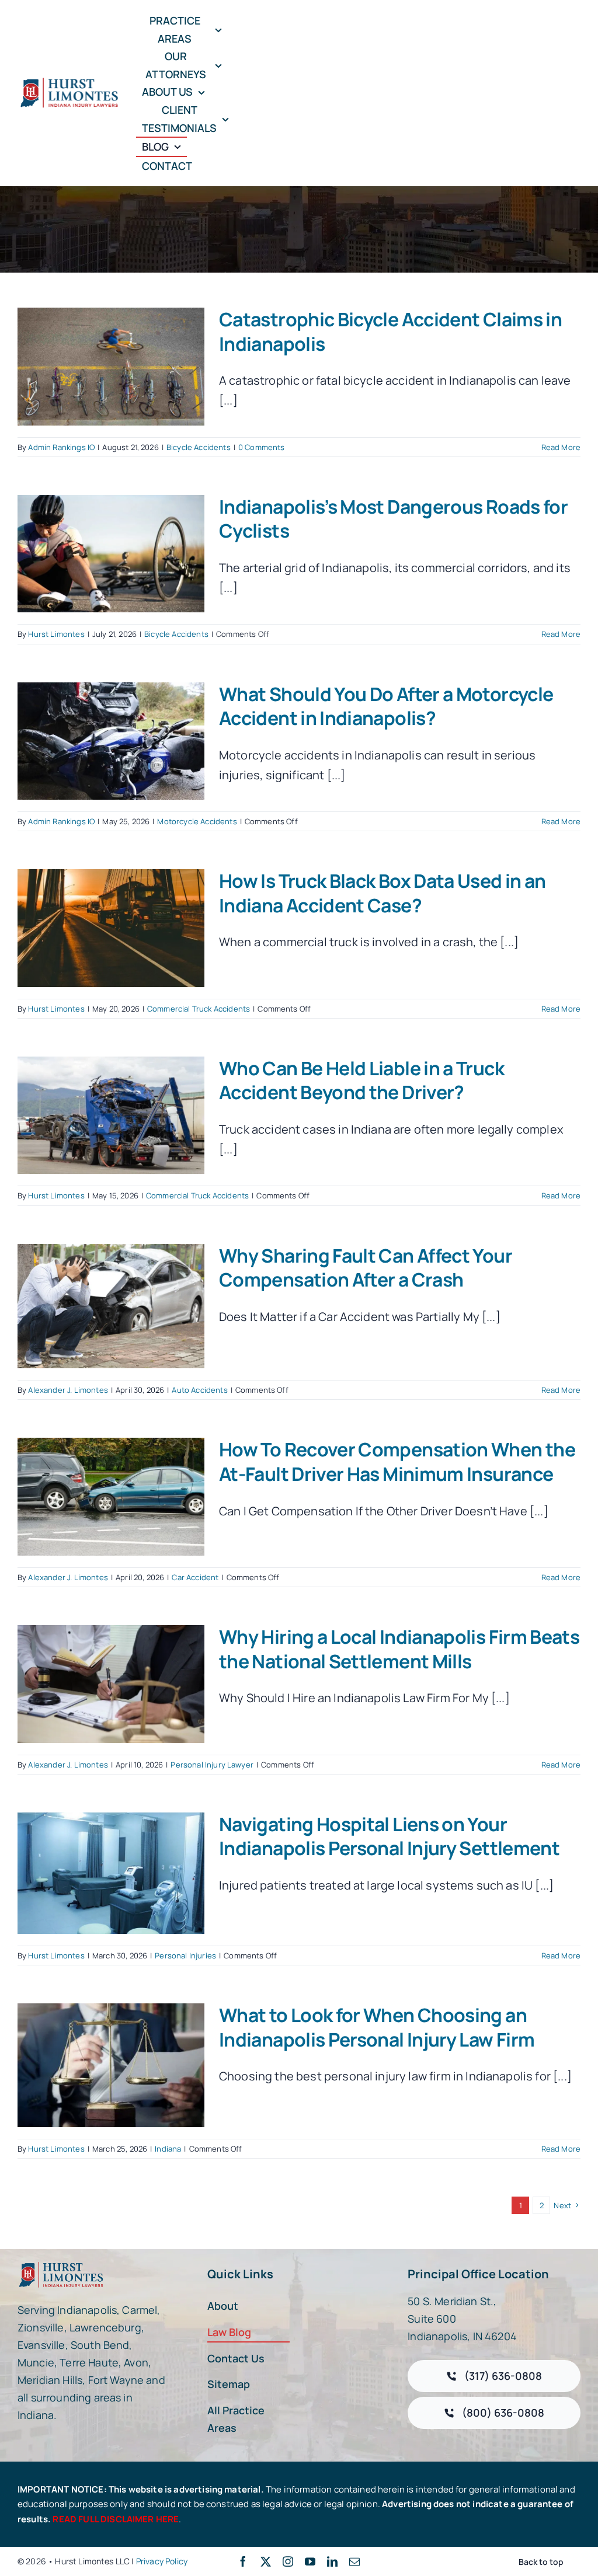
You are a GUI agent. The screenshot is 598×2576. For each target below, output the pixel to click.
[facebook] (243, 2561)
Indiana (168, 2149)
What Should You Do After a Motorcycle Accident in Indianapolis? (386, 706)
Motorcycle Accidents (197, 821)
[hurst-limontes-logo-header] (70, 82)
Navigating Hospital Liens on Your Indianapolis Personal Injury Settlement (389, 1836)
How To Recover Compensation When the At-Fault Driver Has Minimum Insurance (397, 1462)
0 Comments (262, 447)
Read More (561, 447)
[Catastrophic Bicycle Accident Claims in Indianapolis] (111, 367)
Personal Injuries (185, 1955)
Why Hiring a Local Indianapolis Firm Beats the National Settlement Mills (399, 1649)
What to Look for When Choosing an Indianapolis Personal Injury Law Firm (377, 2027)
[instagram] (288, 2561)
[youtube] (310, 2561)
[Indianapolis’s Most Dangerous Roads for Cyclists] (111, 554)
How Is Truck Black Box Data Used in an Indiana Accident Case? (383, 893)
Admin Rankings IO (61, 447)
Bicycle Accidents (199, 447)
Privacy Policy (162, 2561)
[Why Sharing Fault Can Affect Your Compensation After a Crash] (111, 1306)
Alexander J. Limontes (68, 1390)
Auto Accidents (199, 1390)
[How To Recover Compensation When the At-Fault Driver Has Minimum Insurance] (111, 1497)
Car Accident (195, 1577)
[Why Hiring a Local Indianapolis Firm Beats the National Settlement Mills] (111, 1684)
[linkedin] (332, 2561)
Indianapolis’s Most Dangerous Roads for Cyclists (393, 519)
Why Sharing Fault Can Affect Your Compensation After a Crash (366, 1268)
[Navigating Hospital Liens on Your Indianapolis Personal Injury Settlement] (111, 1873)
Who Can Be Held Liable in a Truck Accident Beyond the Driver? (361, 1080)
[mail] (354, 2561)
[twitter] (266, 2561)
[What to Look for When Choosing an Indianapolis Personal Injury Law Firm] (111, 2065)
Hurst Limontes (56, 634)
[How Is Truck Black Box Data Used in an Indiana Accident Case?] (111, 928)
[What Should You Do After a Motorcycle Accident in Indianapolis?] (111, 741)
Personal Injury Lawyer (212, 1765)
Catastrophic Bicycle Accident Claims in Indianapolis (390, 332)
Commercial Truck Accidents (199, 1009)
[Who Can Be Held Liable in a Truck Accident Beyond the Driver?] (111, 1116)
